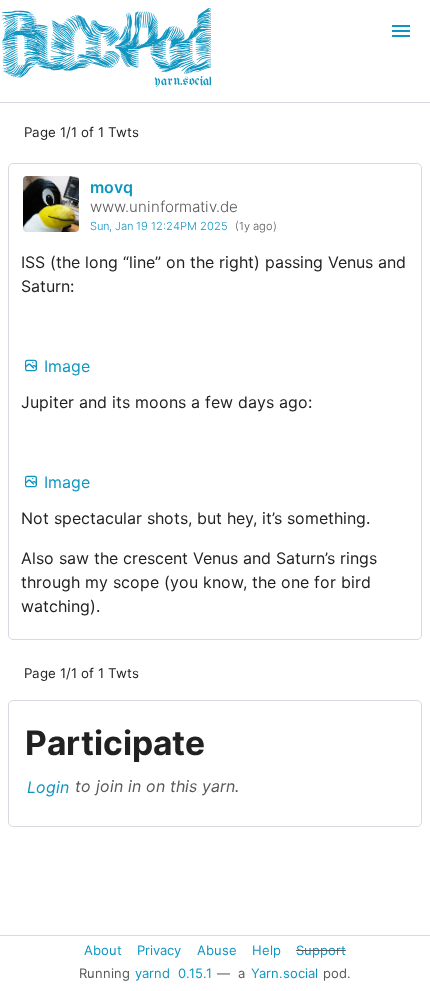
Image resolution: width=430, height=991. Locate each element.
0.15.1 (195, 973)
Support (321, 949)
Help (266, 949)
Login (48, 786)
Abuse (217, 949)
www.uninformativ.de (164, 206)
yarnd (152, 973)
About (103, 949)
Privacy (159, 949)
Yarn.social (284, 973)
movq (111, 187)
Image (64, 366)
